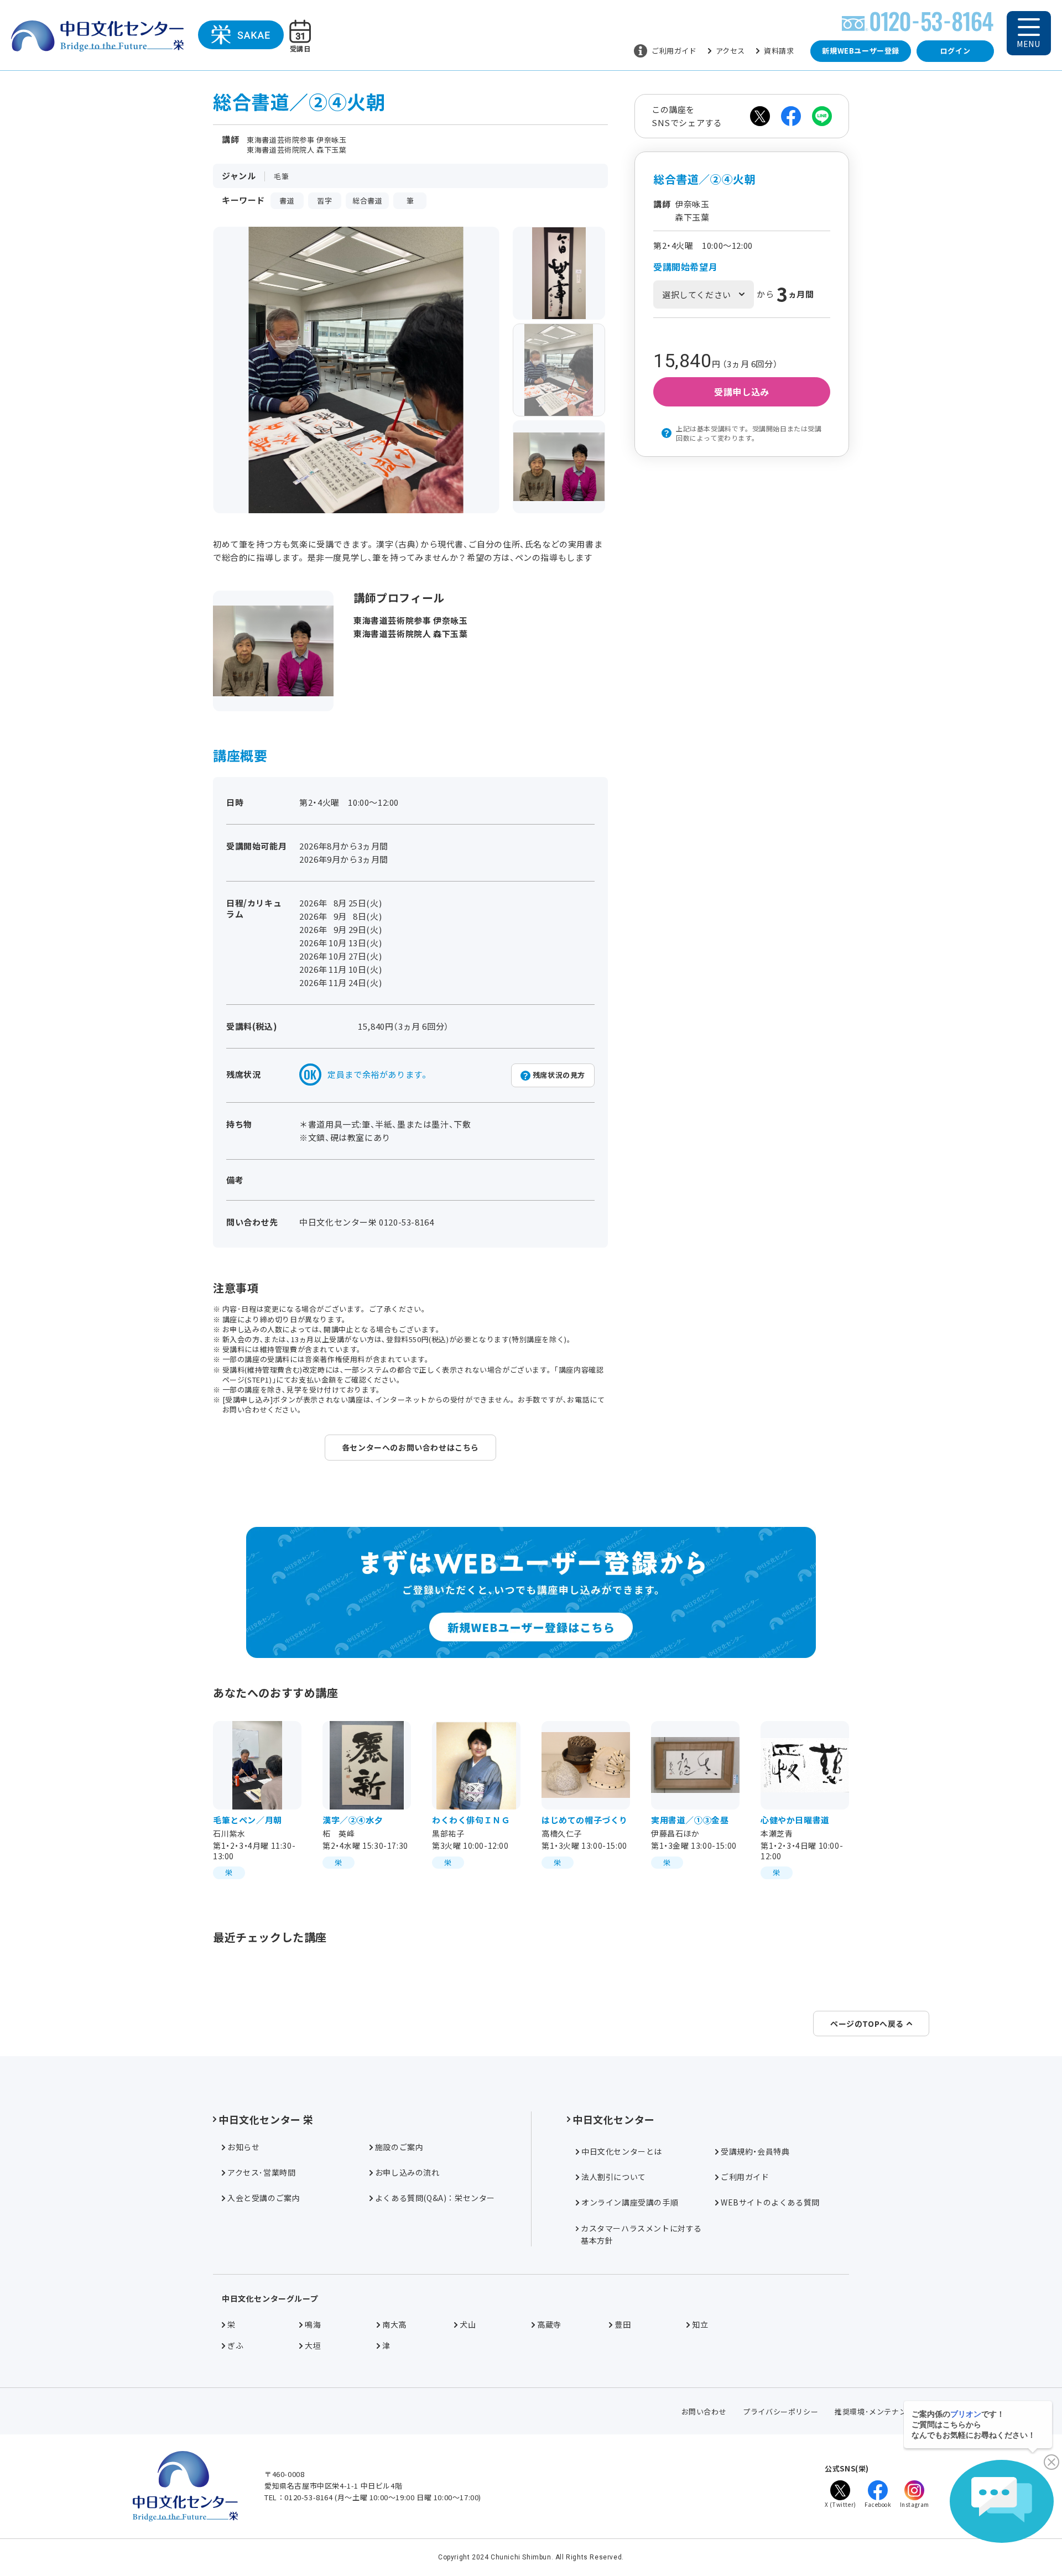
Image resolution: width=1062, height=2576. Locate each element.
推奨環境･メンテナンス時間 (882, 2411)
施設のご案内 (399, 2147)
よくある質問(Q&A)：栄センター (435, 2198)
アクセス (730, 51)
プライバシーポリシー (780, 2411)
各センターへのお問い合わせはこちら (410, 1447)
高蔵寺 (549, 2324)
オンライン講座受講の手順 (630, 2202)
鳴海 (313, 2324)
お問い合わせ (704, 2411)
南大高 (394, 2324)
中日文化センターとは (622, 2151)
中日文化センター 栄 (266, 2119)
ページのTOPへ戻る (867, 2024)
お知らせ (243, 2147)
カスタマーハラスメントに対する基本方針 (641, 2234)
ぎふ (235, 2345)
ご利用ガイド (674, 51)
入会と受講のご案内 (264, 2198)
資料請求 (779, 51)
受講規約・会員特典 (755, 2151)
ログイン (955, 51)
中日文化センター (614, 2119)
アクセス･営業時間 (261, 2172)
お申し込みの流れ (407, 2172)
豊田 (623, 2324)
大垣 (313, 2345)
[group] (559, 273)
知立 (700, 2324)
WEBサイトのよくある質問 (770, 2202)
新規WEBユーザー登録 (861, 51)
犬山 (468, 2324)
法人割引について (614, 2177)
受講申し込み (742, 392)
